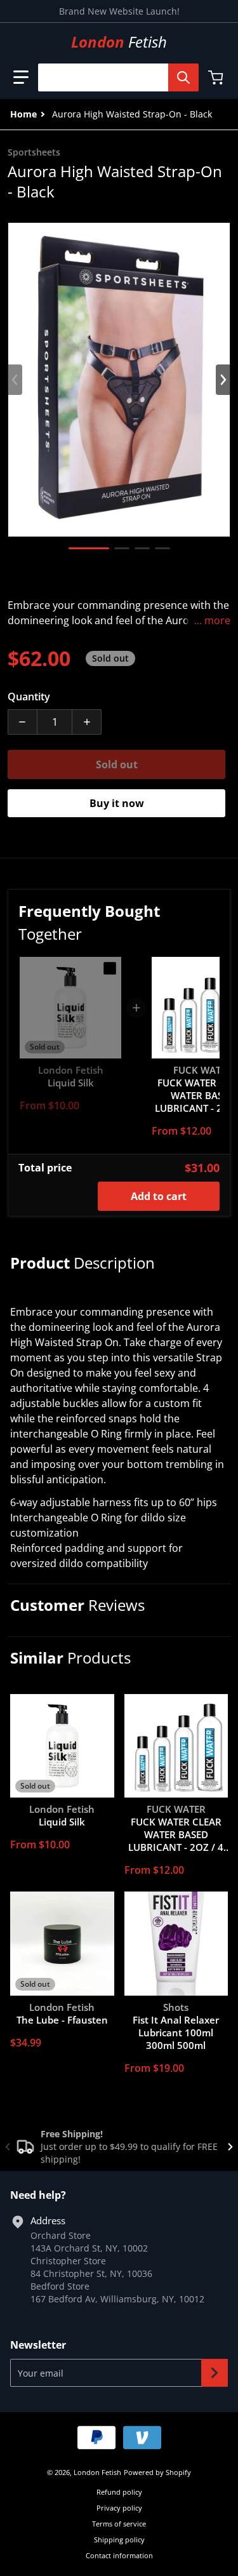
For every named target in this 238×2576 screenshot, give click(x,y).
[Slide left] (15, 380)
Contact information (119, 2555)
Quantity (29, 697)
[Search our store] (183, 77)
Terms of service (119, 2524)
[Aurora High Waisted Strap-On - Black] (89, 548)
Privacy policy (119, 2508)
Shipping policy (119, 2539)
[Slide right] (223, 380)
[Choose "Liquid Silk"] (110, 968)
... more (212, 620)
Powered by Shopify (157, 2472)
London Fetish (97, 2472)
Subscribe (215, 2373)
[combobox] (113, 77)
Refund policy (119, 2492)
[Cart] (217, 77)
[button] (21, 77)
